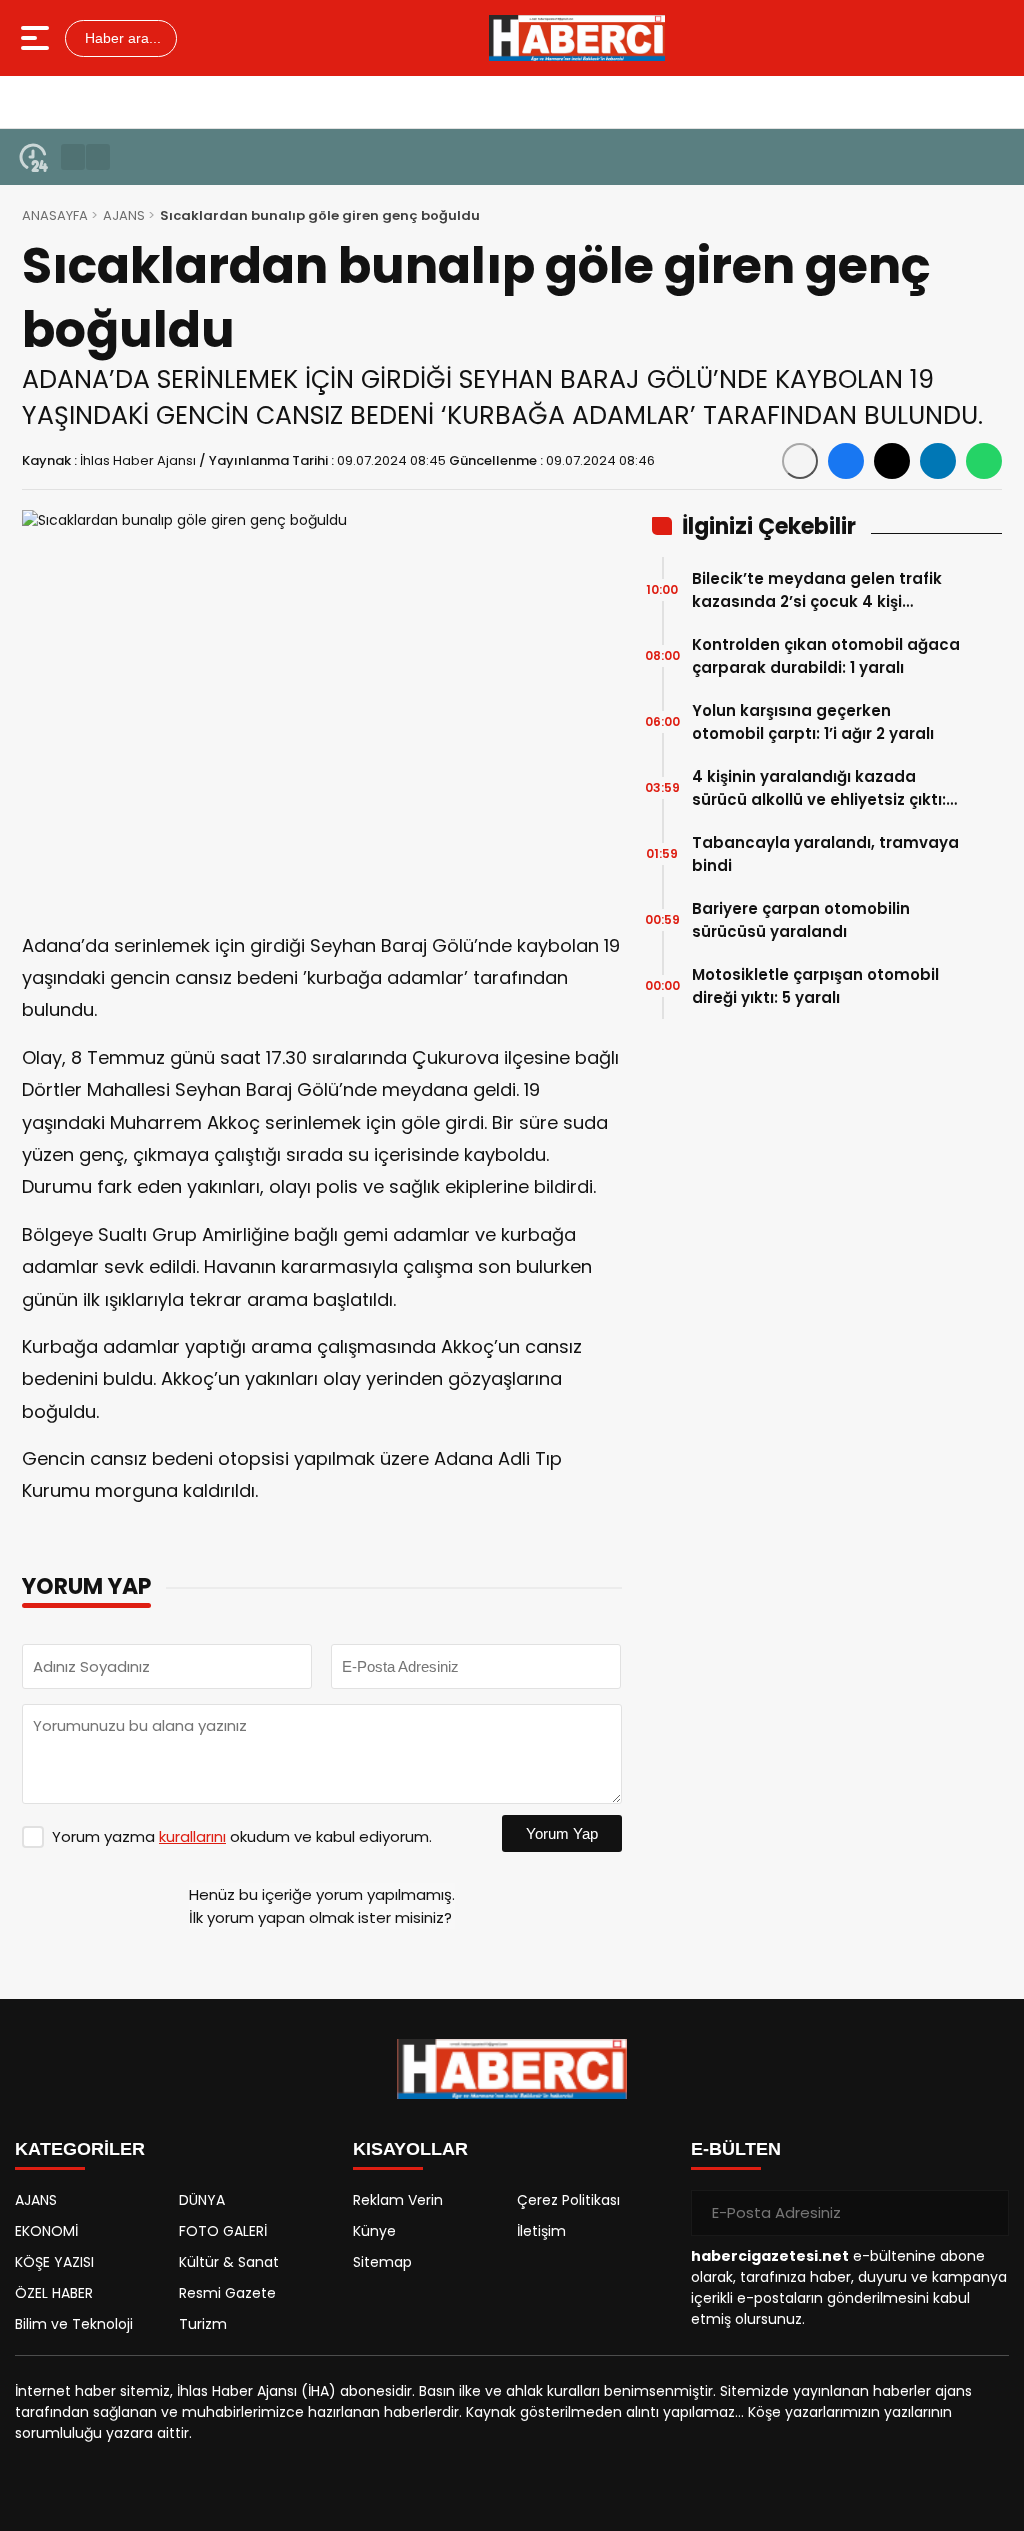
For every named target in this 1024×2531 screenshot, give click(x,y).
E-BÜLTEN (736, 2149)
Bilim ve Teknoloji (74, 2324)
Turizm (203, 2324)
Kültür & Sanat (229, 2262)
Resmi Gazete (227, 2293)
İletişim (541, 2231)
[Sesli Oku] (800, 461)
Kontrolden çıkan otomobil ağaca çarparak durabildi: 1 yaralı (826, 656)
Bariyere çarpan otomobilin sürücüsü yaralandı (801, 920)
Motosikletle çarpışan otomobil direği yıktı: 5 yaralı (815, 986)
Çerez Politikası (568, 2200)
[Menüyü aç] (37, 38)
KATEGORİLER (80, 2149)
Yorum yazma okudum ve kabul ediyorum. (242, 1836)
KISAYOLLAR (410, 2149)
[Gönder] (986, 2213)
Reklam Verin (398, 2200)
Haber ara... (121, 38)
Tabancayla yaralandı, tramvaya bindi (825, 854)
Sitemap (382, 2262)
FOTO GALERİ (223, 2231)
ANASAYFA (55, 215)
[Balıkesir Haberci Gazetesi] (577, 38)
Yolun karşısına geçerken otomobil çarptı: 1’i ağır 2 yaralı (813, 722)
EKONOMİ (46, 2231)
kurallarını (192, 1836)
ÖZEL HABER (54, 2293)
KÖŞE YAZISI (54, 2262)
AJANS (124, 215)
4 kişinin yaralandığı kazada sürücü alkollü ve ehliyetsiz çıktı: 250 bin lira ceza (819, 788)
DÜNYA (202, 2200)
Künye (374, 2231)
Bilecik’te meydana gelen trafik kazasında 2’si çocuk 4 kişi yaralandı (817, 590)
